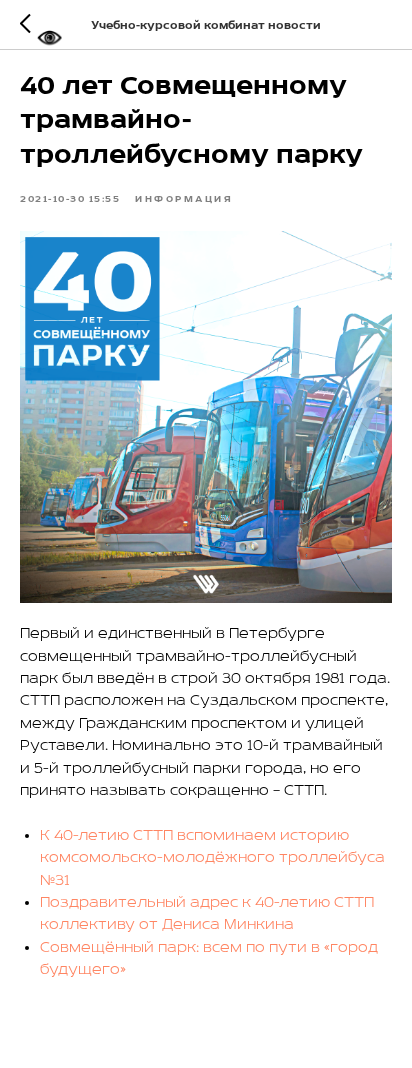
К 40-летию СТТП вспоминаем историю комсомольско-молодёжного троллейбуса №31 (212, 858)
